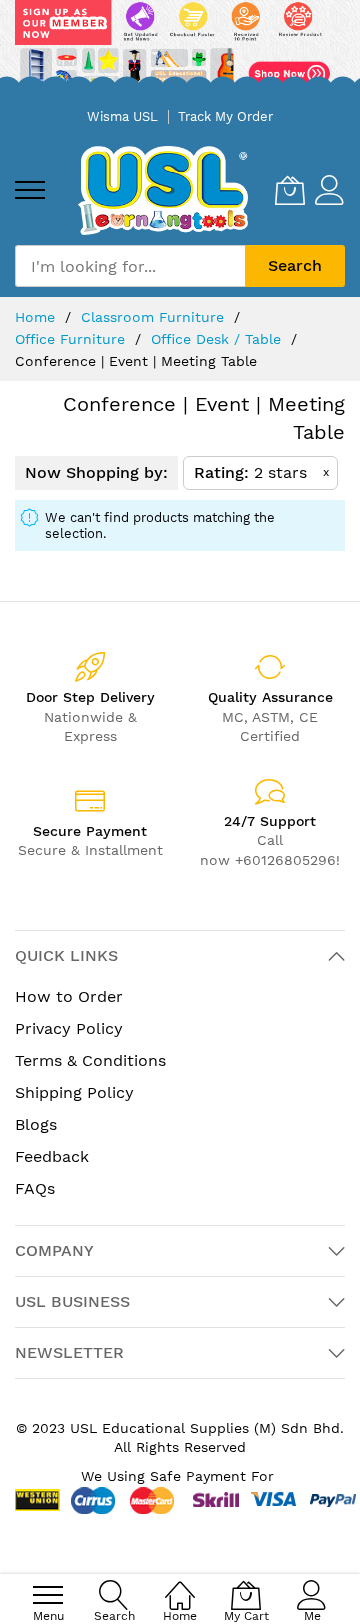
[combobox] (130, 266)
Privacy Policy (69, 1028)
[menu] (30, 190)
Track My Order (225, 116)
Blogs (36, 1124)
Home (37, 317)
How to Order (69, 996)
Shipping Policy (74, 1092)
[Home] (180, 1584)
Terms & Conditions (90, 1060)
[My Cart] (290, 190)
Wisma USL (122, 116)
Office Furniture (72, 339)
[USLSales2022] (180, 49)
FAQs (35, 1188)
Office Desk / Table (218, 339)
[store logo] (163, 190)
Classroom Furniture (155, 317)
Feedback (52, 1156)
